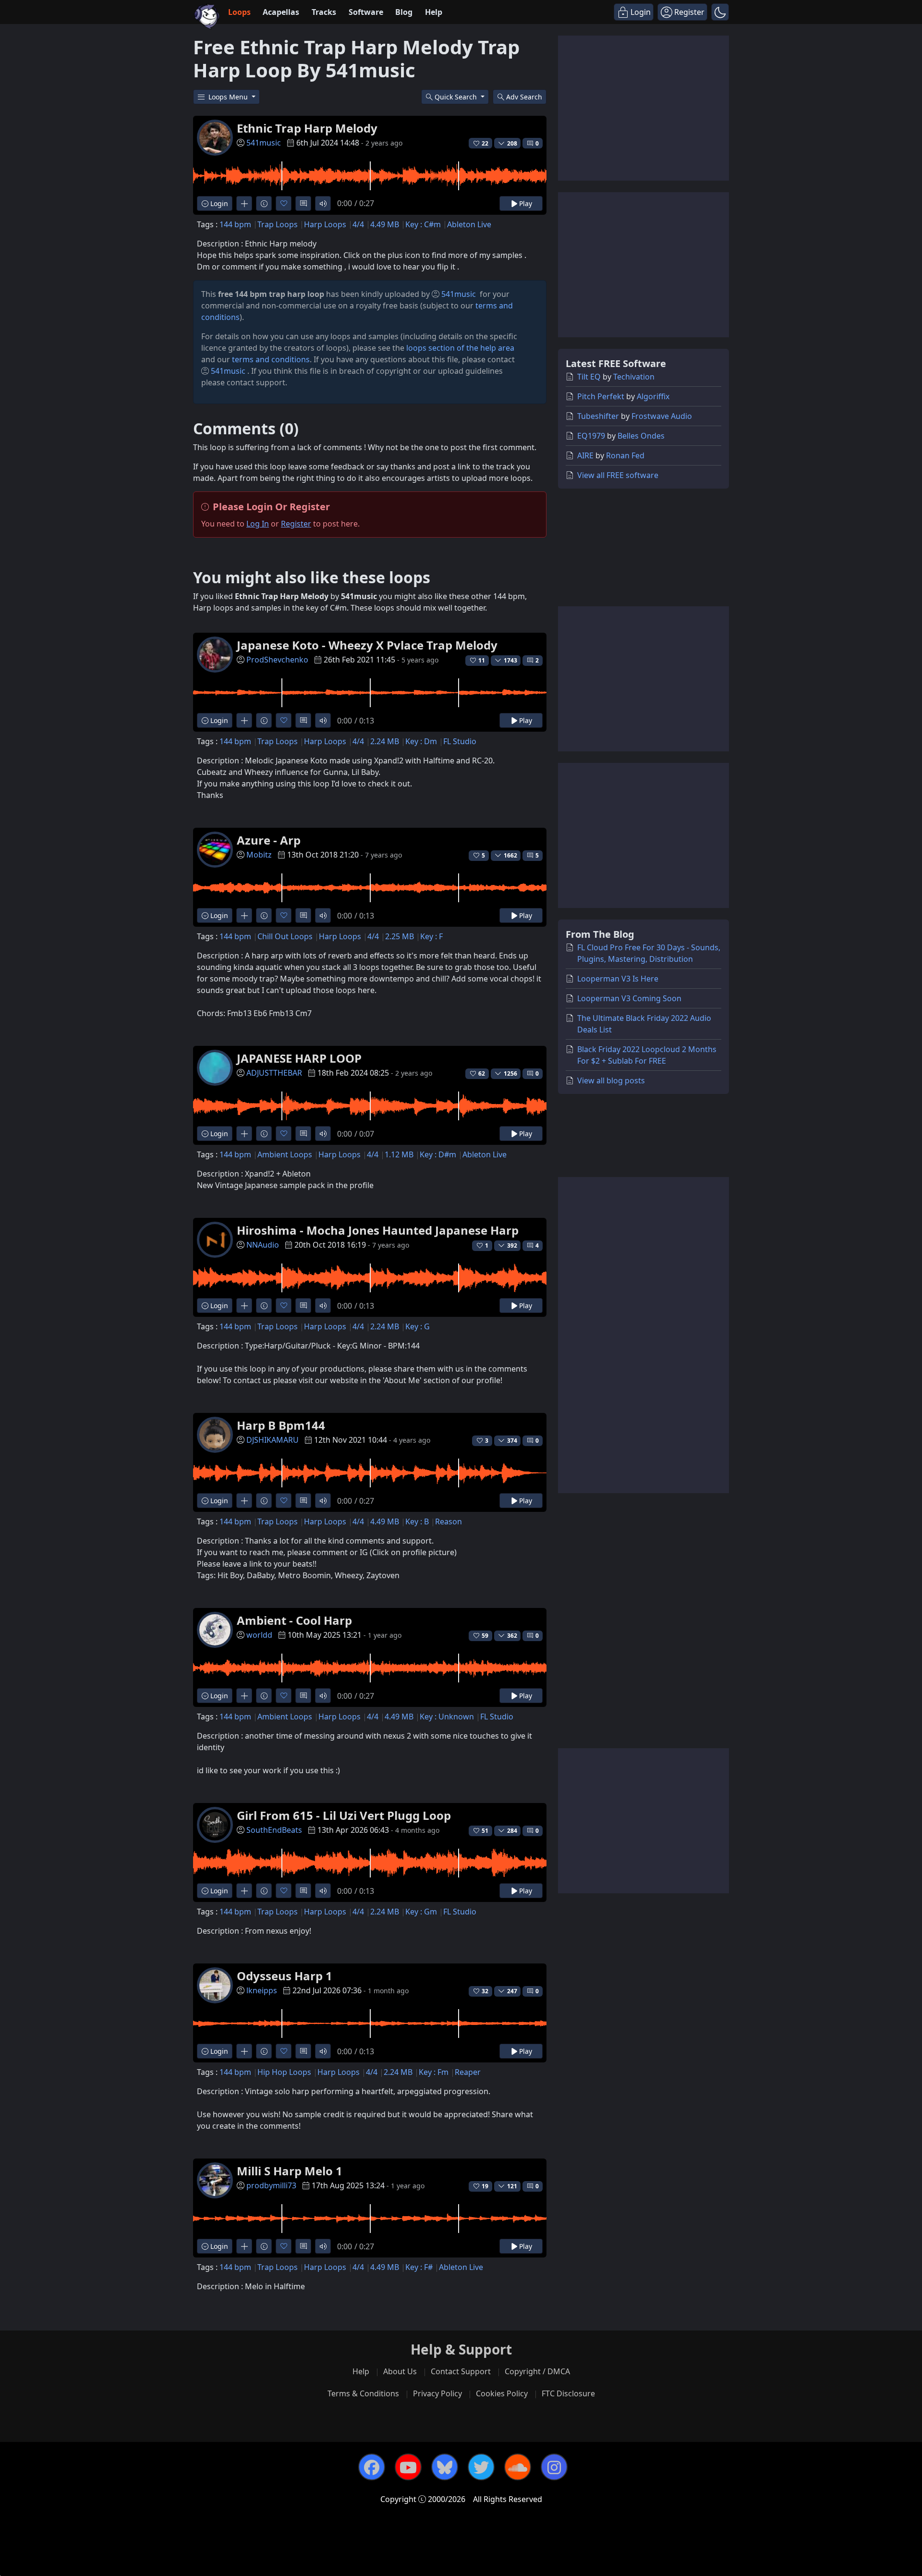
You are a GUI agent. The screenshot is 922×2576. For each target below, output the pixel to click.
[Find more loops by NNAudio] (244, 1306)
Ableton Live (469, 224)
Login (218, 203)
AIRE (585, 455)
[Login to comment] (303, 203)
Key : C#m (423, 224)
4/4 (358, 224)
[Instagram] (554, 2467)
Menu (229, 97)
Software (366, 12)
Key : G (418, 1326)
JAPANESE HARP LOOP (299, 1058)
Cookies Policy (502, 2393)
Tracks (324, 12)
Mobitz (259, 855)
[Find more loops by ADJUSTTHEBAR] (244, 1134)
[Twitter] (481, 2467)
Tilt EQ (589, 377)
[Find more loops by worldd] (244, 1696)
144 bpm (235, 224)
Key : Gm (421, 1912)
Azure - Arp (269, 840)
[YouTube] (408, 2467)
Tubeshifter (598, 416)
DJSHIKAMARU (273, 1440)
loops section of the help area (460, 348)
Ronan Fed (625, 455)
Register (296, 524)
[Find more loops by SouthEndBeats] (244, 1891)
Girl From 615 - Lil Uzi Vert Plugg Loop (344, 1815)
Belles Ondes (641, 436)
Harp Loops (325, 224)
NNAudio (263, 1245)
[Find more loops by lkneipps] (244, 2051)
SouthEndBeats (274, 1830)
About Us (400, 2371)
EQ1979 (591, 436)
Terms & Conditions (363, 2393)
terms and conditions (271, 359)
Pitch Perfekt (601, 396)
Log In (258, 524)
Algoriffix (653, 396)
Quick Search (457, 97)
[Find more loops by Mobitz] (244, 915)
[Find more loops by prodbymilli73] (244, 2246)
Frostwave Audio (662, 416)
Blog (404, 12)
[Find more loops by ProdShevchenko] (244, 720)
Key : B (417, 1521)
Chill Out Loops (285, 936)
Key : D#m (438, 1154)
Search (524, 97)
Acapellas (281, 12)
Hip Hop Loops (284, 2072)
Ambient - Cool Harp (294, 1620)
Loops (239, 12)
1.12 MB (399, 1154)
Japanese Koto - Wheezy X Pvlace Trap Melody (367, 645)
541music (264, 143)
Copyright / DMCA (537, 2371)
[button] (720, 12)
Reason (449, 1521)
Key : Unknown (447, 1717)
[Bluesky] (445, 2467)
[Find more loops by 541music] (244, 203)
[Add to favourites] (284, 203)
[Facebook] (372, 2467)
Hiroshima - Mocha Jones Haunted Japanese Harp (378, 1230)
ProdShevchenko (277, 660)
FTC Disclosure (568, 2393)
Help (434, 12)
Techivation (634, 377)
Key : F (431, 936)
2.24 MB (385, 741)
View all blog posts (611, 1080)
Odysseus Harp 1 (285, 1976)
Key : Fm (434, 2072)
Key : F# (419, 2267)
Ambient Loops (285, 1154)
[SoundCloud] (518, 2467)
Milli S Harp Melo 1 (290, 2171)
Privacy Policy (437, 2393)
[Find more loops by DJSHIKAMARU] (244, 1501)
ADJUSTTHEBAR (274, 1073)
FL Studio (460, 741)
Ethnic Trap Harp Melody (307, 128)
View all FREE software (618, 475)
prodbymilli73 (271, 2185)
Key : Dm (421, 741)
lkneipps (262, 1990)
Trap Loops (278, 224)
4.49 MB (385, 224)
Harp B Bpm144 (281, 1425)
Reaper (468, 2072)
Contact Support (461, 2371)
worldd (259, 1635)
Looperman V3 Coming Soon (629, 998)
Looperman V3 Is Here (618, 979)
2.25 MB (400, 936)
